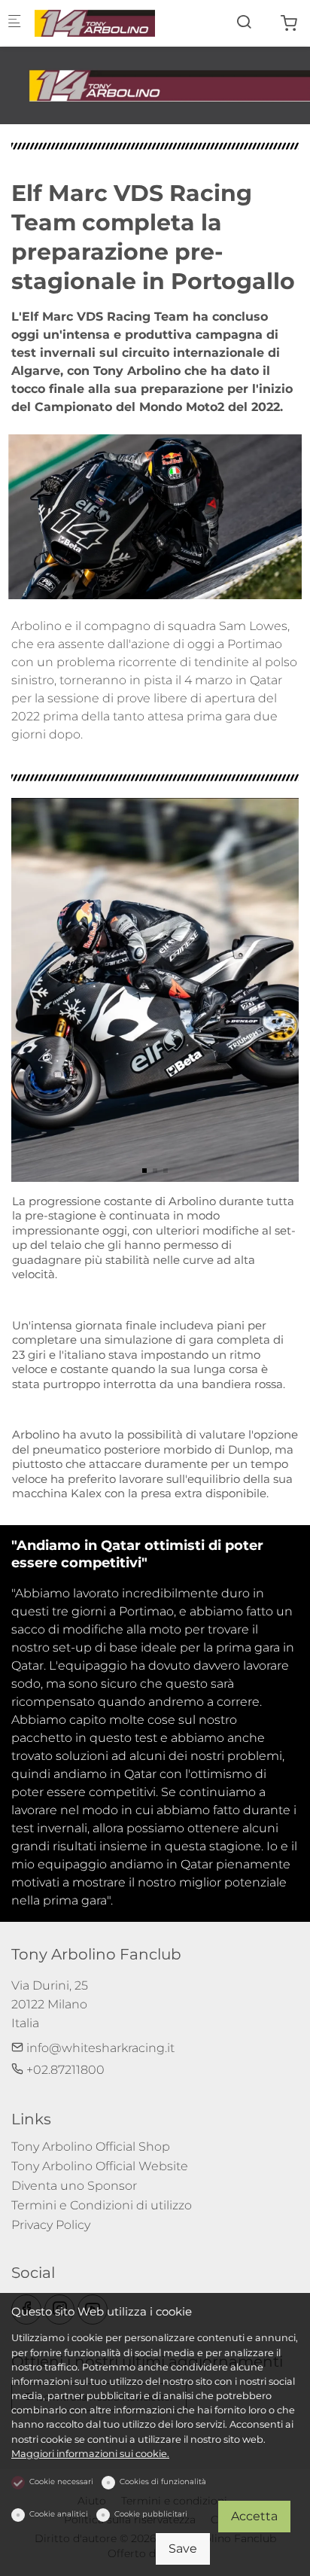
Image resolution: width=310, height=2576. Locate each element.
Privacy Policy (51, 2225)
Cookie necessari (61, 2482)
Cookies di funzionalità (163, 2482)
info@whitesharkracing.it (99, 2048)
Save (183, 2549)
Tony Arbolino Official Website (100, 2166)
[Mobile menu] (14, 23)
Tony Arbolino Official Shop (91, 2147)
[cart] (289, 24)
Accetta (254, 2516)
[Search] (244, 22)
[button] (144, 1171)
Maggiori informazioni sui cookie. (90, 2454)
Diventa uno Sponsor (74, 2186)
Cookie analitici (59, 2514)
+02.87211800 (64, 2070)
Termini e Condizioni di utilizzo (102, 2205)
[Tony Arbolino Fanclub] (95, 22)
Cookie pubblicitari (151, 2514)
